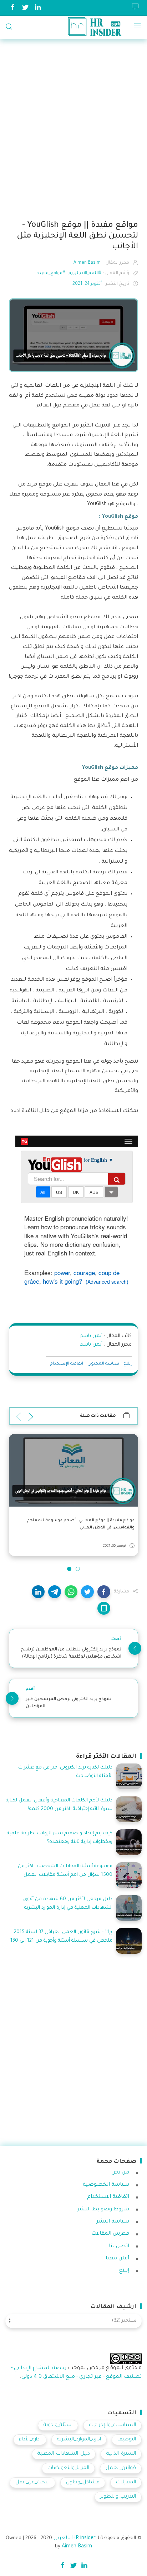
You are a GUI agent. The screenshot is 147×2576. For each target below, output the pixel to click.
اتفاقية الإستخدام (67, 1364)
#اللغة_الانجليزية (85, 273)
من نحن (120, 2173)
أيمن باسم (91, 1336)
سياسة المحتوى (103, 1364)
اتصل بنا (119, 2246)
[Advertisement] (73, 131)
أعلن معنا (117, 2259)
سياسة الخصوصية (106, 2185)
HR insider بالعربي (75, 2538)
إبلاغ (128, 1364)
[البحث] (9, 26)
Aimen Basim (77, 2547)
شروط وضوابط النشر (103, 2210)
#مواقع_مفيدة (51, 273)
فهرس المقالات (110, 2234)
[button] (104, 1592)
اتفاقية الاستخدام (108, 2197)
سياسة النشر (113, 2222)
